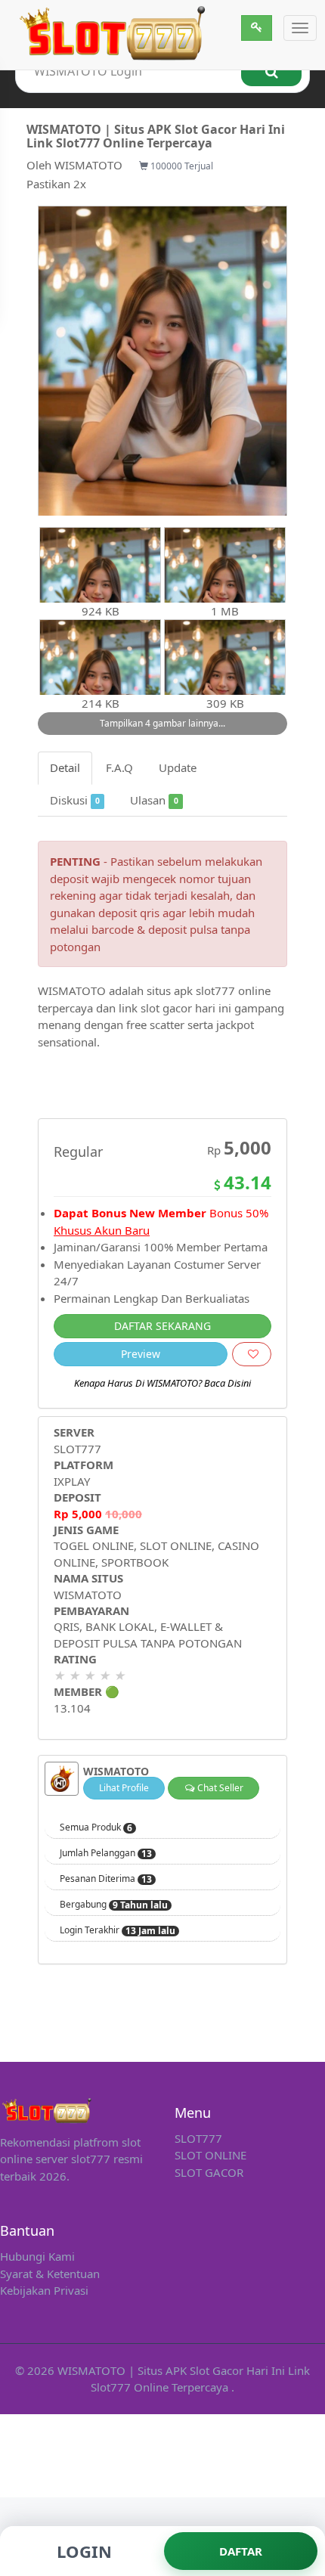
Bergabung (114, 1905)
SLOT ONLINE (210, 2155)
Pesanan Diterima (106, 1879)
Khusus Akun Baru (102, 1230)
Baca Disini (227, 1383)
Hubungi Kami (37, 2256)
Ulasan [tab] (154, 800)
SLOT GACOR (209, 2172)
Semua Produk (96, 1827)
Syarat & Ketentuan (50, 2274)
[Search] (271, 71)
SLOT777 (77, 1449)
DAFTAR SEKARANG (162, 1326)
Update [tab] (178, 767)
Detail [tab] (65, 767)
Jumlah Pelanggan (106, 1853)
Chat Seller (219, 1788)
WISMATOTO (88, 165)
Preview (141, 1354)
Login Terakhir (118, 1930)
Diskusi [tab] (75, 800)
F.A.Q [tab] (119, 767)
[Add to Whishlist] (252, 1354)
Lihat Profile (124, 1788)
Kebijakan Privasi (44, 2290)
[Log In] (257, 28)
